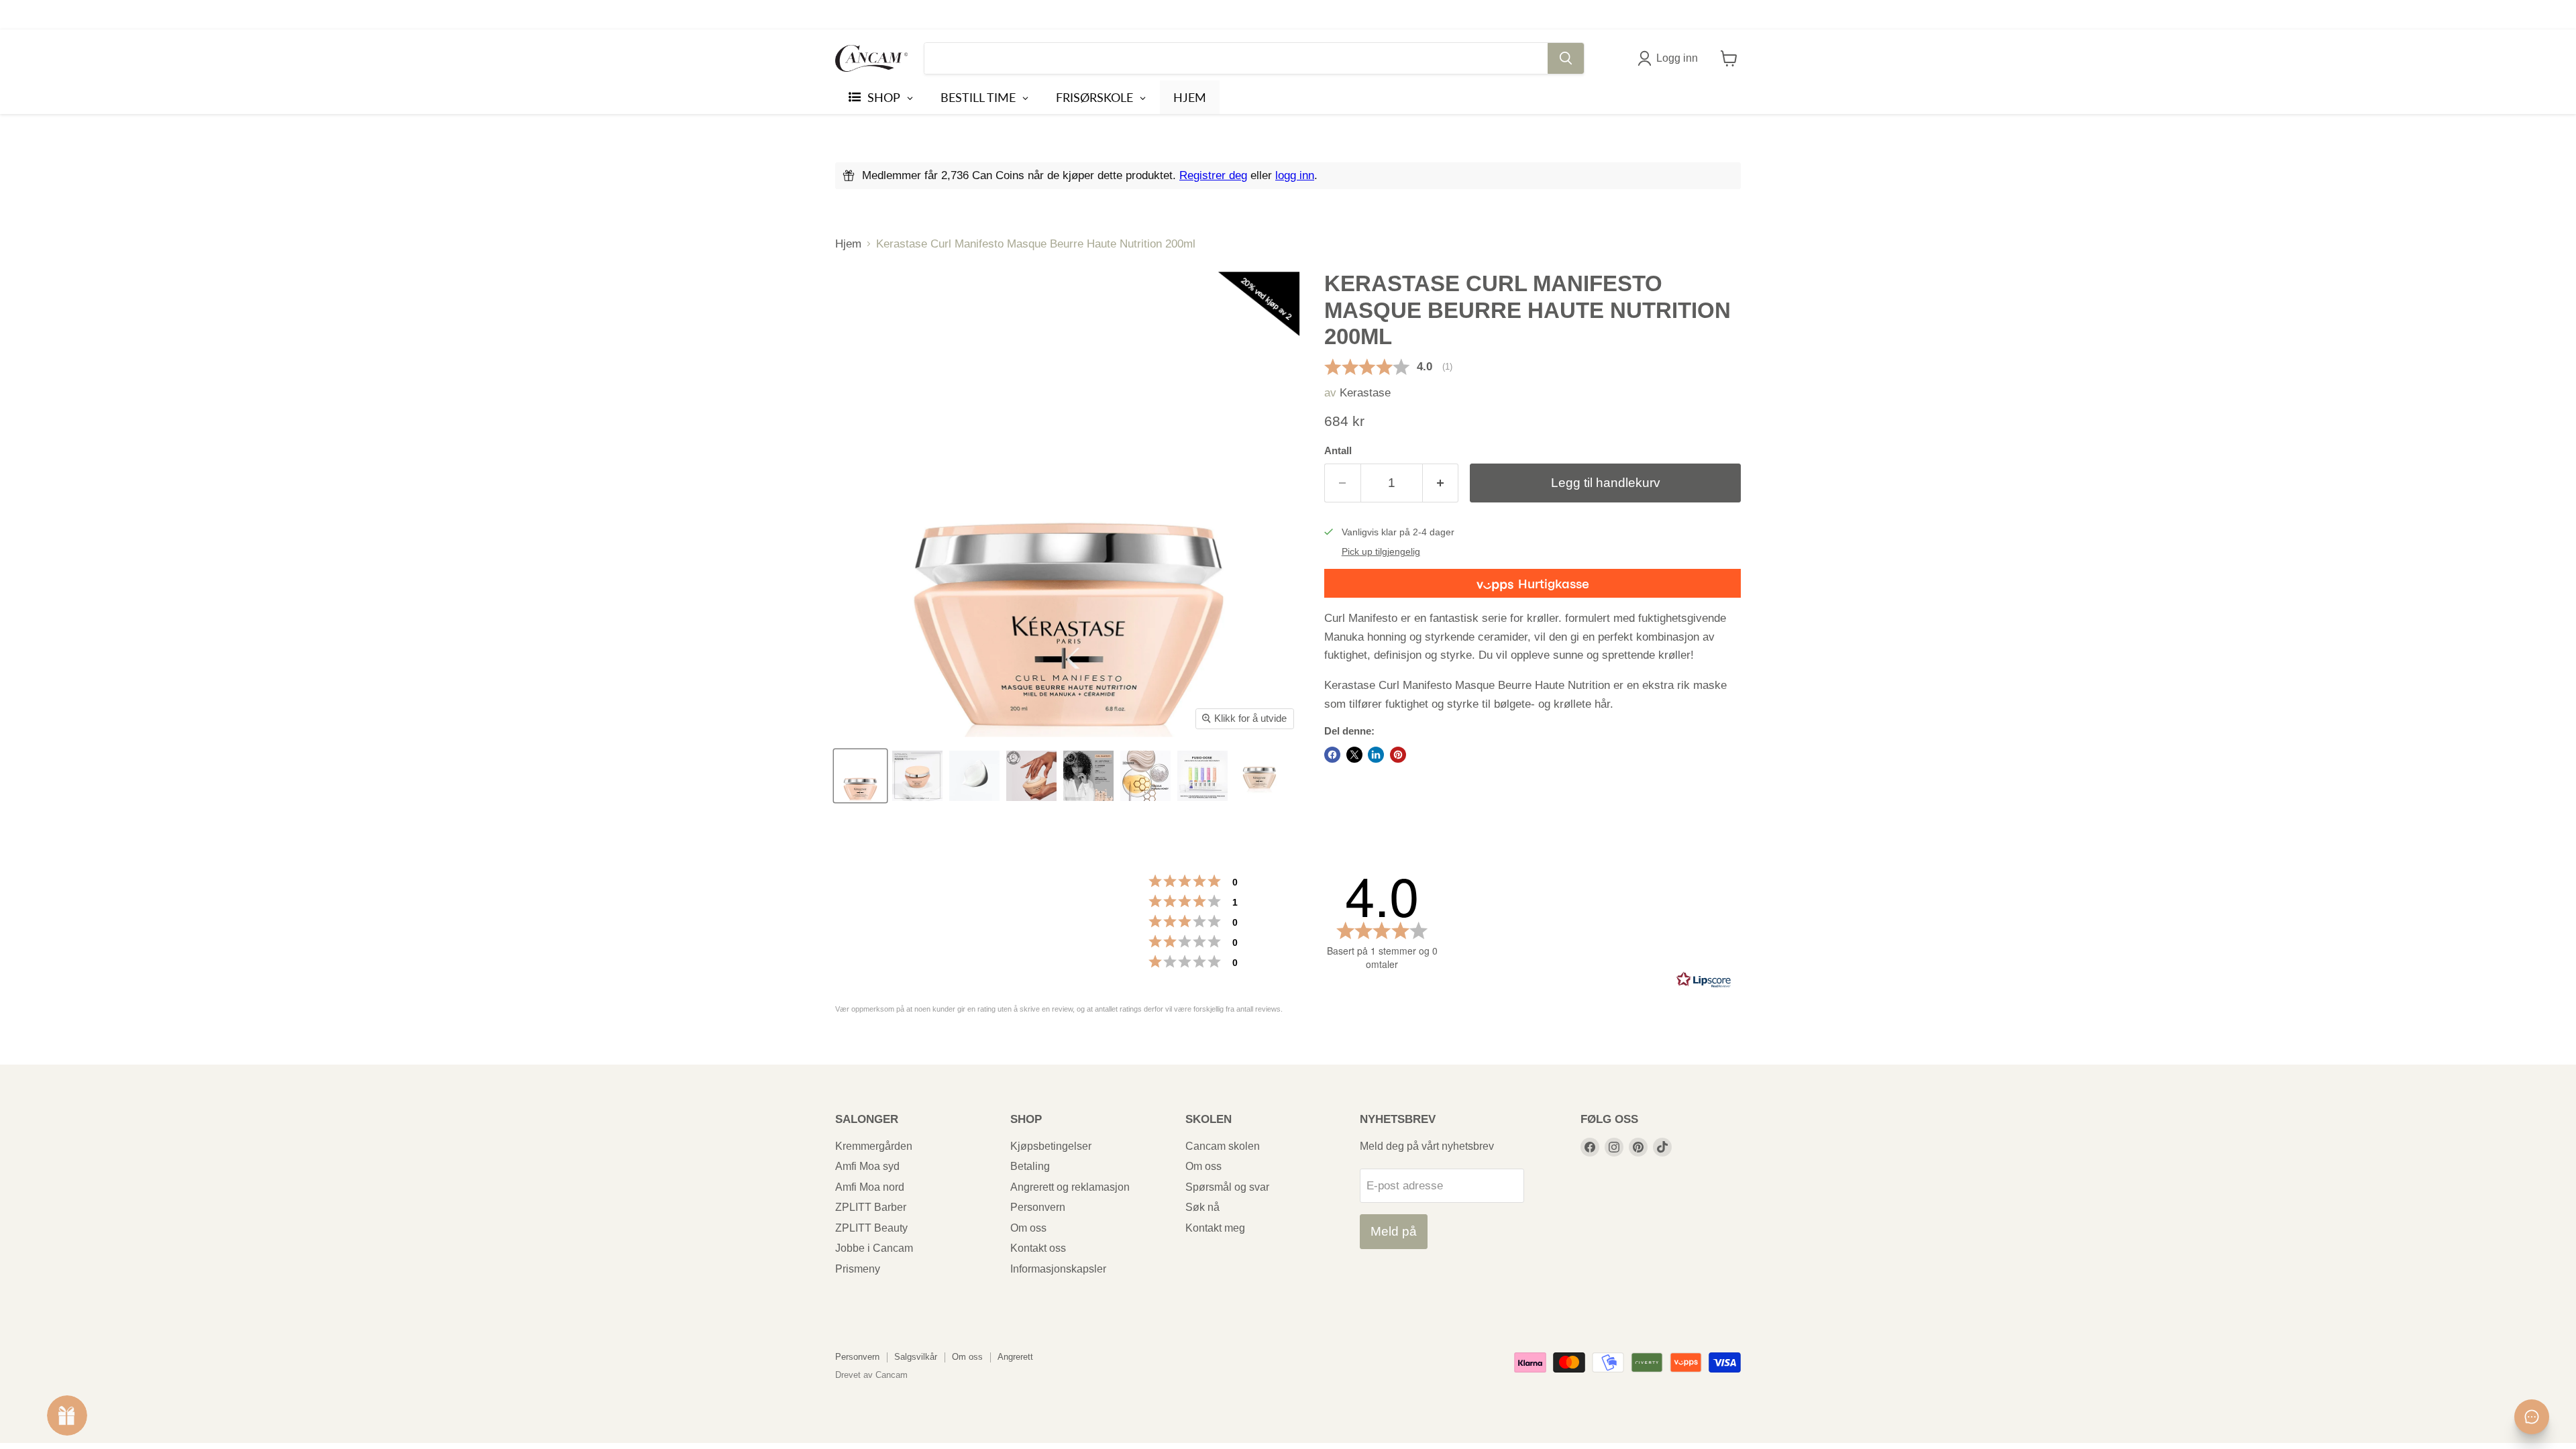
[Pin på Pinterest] (1398, 755)
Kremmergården (874, 1146)
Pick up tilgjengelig (1381, 552)
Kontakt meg (1215, 1228)
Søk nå (1202, 1207)
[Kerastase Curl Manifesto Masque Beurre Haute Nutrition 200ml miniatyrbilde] (1202, 776)
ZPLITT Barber (871, 1207)
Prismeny (858, 1269)
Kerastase (1365, 393)
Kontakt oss (1038, 1248)
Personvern (1038, 1207)
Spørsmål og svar (1227, 1187)
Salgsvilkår (916, 1357)
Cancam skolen (1223, 1146)
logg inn (1295, 175)
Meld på (1394, 1231)
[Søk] (1566, 58)
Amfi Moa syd (867, 1166)
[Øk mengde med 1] (1441, 483)
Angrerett (1015, 1357)
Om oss (1028, 1228)
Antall (1338, 451)
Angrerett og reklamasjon (1070, 1187)
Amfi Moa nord (870, 1187)
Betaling (1030, 1166)
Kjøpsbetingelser (1051, 1146)
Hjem (848, 244)
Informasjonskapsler (1058, 1269)
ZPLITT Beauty (871, 1228)
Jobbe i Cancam (874, 1248)
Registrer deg (1213, 175)
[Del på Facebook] (1332, 755)
